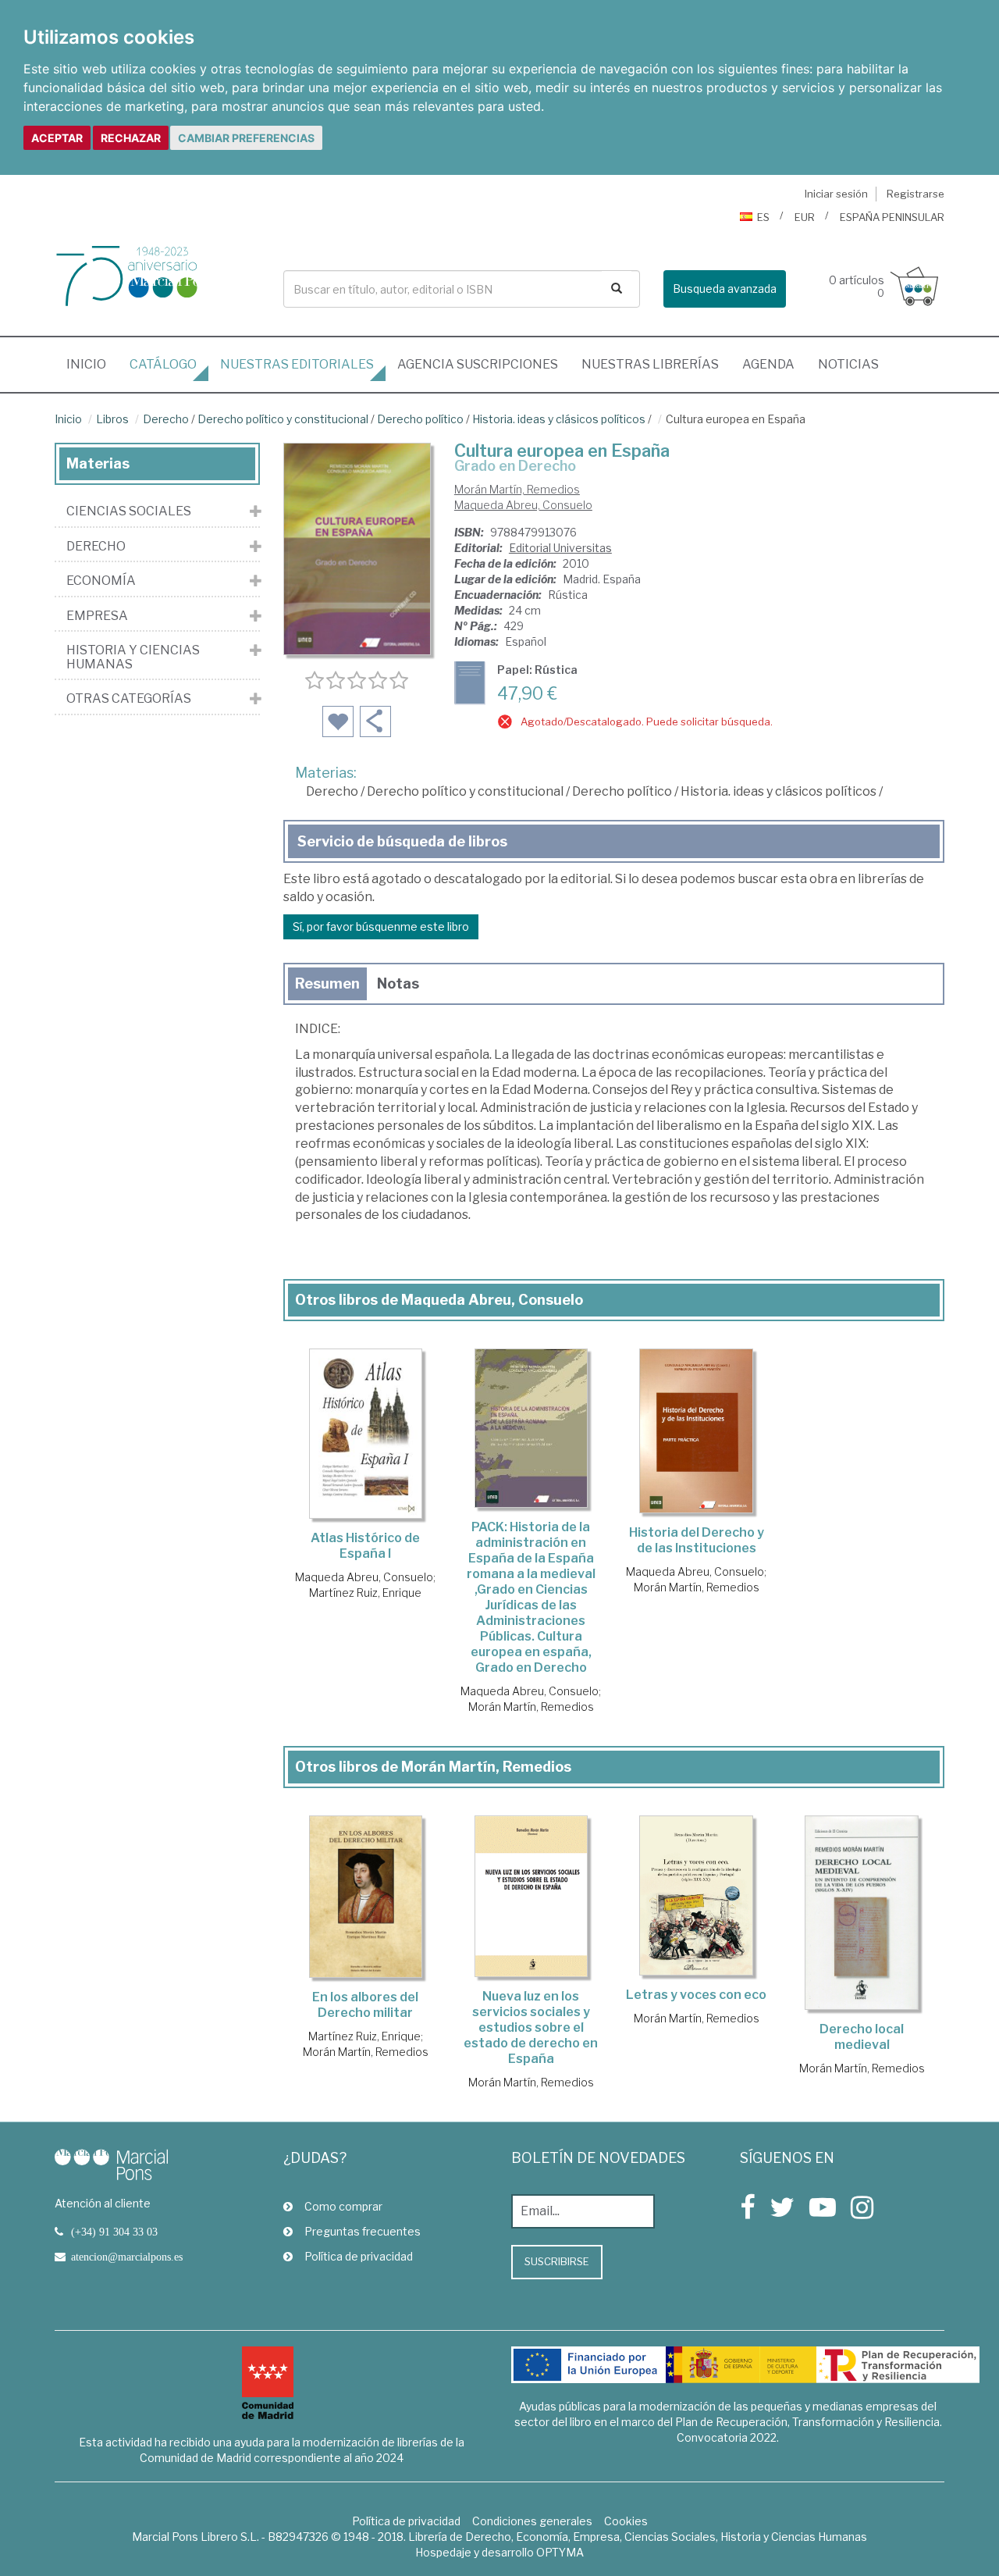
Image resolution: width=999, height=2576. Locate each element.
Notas (398, 983)
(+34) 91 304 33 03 (114, 2232)
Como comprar (343, 2206)
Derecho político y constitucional (283, 419)
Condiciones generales (532, 2521)
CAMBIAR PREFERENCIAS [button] (246, 138)
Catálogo (163, 364)
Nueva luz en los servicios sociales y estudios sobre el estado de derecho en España (531, 2027)
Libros (112, 419)
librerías (650, 364)
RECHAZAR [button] (131, 138)
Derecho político (420, 419)
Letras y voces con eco (696, 1995)
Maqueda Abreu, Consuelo (523, 505)
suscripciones (478, 364)
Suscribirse (557, 2261)
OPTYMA (560, 2552)
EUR (805, 217)
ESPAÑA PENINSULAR (892, 217)
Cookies (626, 2521)
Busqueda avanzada (725, 289)
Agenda (768, 364)
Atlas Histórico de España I (365, 1546)
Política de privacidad (359, 2256)
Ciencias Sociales (129, 511)
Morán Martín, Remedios (517, 489)
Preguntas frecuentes (363, 2231)
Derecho (166, 419)
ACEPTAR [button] (57, 138)
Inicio (92, 364)
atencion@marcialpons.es (127, 2257)
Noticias (848, 364)
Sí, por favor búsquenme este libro (381, 926)
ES (763, 217)
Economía (101, 581)
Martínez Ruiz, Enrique (365, 1593)
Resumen (327, 983)
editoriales (297, 364)
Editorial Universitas (560, 548)
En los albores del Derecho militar (365, 2005)
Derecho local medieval (862, 2037)
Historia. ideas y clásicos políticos (559, 419)
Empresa (97, 616)
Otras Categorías (129, 699)
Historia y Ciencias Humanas (133, 657)
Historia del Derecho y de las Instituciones (697, 1540)
